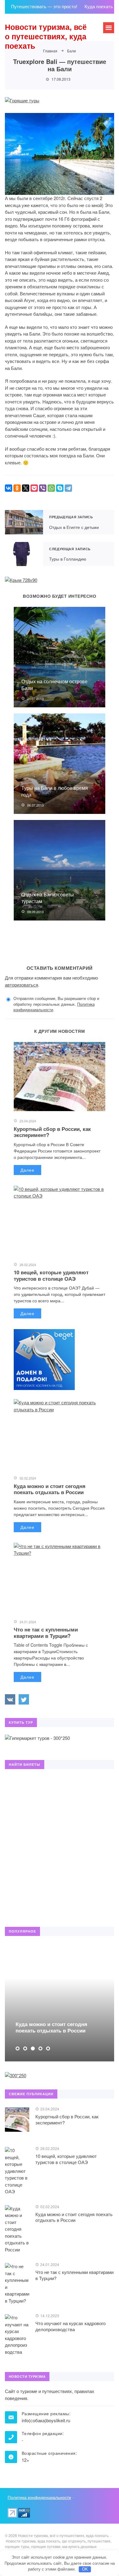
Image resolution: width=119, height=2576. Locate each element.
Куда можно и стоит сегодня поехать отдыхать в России (50, 1489)
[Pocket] (34, 488)
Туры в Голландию (24, 554)
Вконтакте (10, 1699)
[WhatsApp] (51, 488)
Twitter (24, 1699)
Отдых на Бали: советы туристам (48, 898)
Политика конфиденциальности (39, 2497)
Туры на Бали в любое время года (55, 791)
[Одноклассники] (17, 488)
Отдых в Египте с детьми (24, 522)
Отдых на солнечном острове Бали (54, 685)
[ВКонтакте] (9, 488)
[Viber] (43, 488)
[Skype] (60, 488)
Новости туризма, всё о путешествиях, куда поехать (46, 36)
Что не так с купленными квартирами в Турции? (46, 1632)
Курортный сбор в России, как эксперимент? (52, 1132)
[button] (18, 2048)
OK (85, 2569)
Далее (27, 1170)
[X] (26, 488)
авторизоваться (22, 985)
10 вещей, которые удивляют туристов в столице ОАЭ (51, 1275)
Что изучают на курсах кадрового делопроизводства (70, 2326)
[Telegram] (68, 488)
